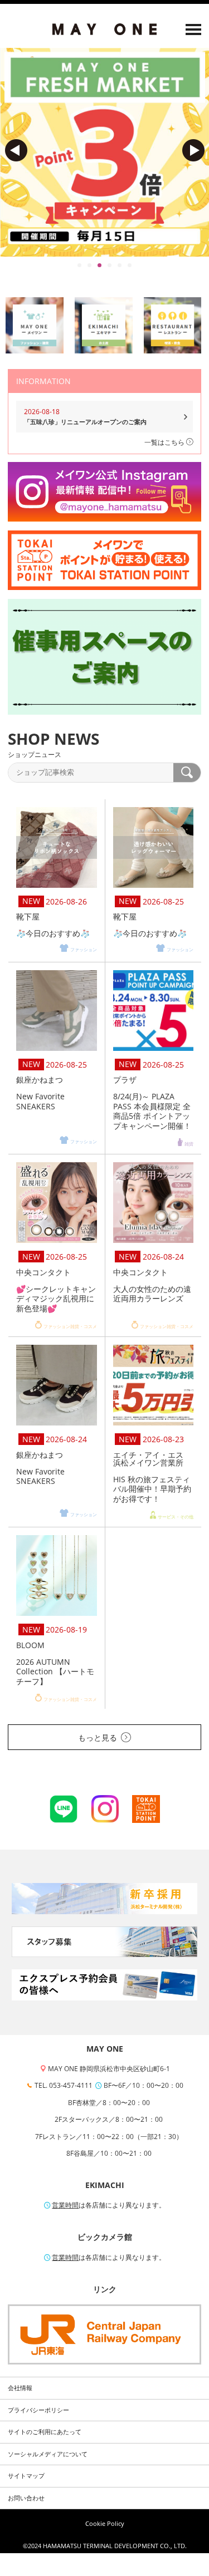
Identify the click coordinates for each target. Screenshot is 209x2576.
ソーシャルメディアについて (48, 2454)
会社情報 (20, 2388)
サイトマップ (26, 2476)
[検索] (187, 773)
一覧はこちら (165, 442)
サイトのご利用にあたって (45, 2432)
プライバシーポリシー (38, 2410)
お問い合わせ (26, 2498)
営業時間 (65, 2205)
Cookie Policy (105, 2524)
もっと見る (98, 1737)
